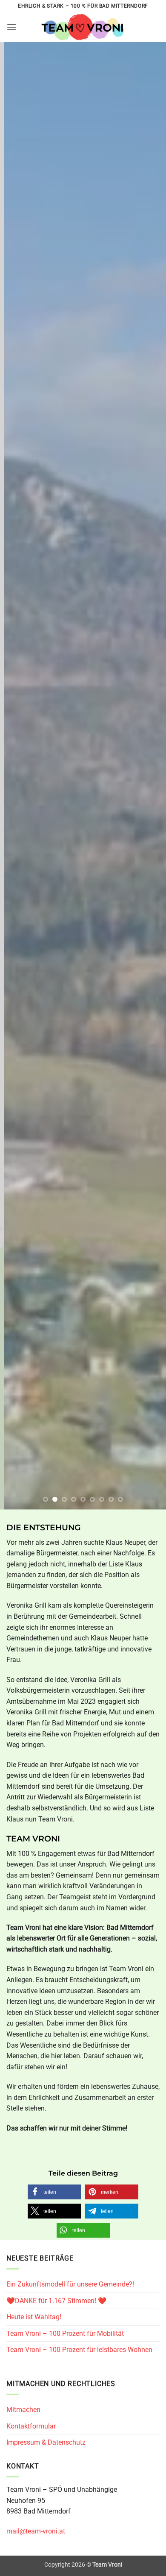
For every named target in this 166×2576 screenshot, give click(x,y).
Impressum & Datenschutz (46, 2442)
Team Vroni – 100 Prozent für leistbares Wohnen (79, 2350)
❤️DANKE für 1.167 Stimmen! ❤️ (56, 2301)
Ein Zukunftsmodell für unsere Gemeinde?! (70, 2284)
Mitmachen (23, 2410)
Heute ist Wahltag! (34, 2317)
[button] (11, 27)
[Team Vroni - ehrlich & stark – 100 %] (83, 27)
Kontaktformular (31, 2426)
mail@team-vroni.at (36, 2531)
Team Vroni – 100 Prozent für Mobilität (65, 2333)
